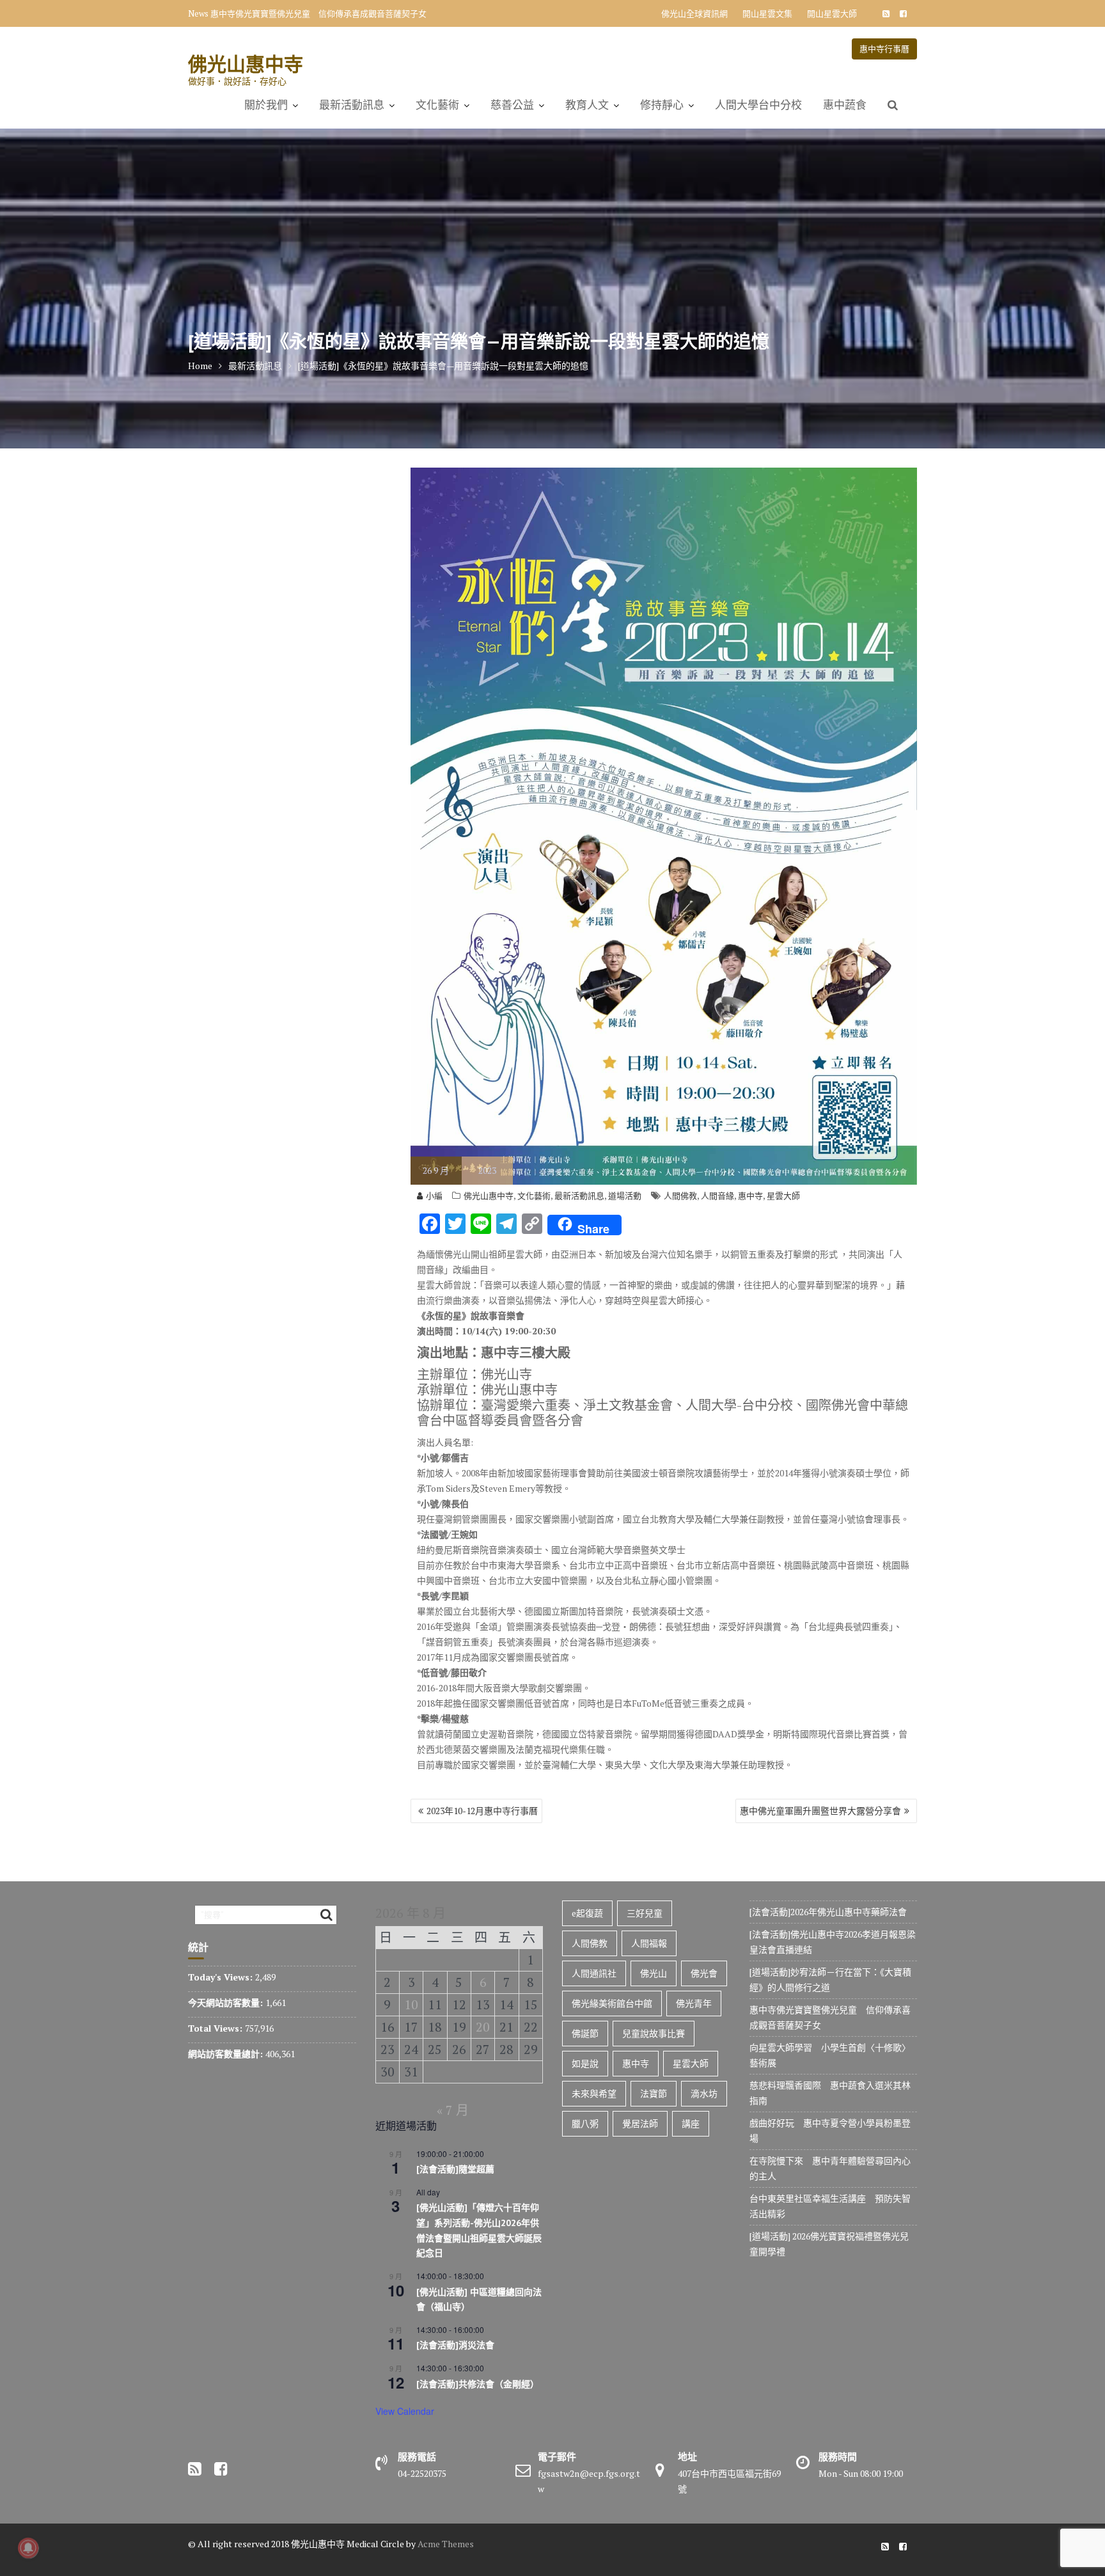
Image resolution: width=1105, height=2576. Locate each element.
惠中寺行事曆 (884, 49)
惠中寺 (750, 1196)
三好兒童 (645, 1913)
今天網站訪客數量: (227, 2003)
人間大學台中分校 (758, 105)
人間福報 (649, 1943)
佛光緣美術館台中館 (612, 2003)
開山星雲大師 (832, 13)
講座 (691, 2123)
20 (483, 2027)
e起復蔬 (587, 1913)
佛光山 (654, 1973)
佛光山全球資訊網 (694, 13)
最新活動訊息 (352, 105)
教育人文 (587, 105)
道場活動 (625, 1196)
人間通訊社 (594, 1973)
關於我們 (266, 105)
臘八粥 (585, 2123)
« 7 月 (453, 2110)
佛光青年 (694, 2003)
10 (411, 2004)
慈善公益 (512, 105)
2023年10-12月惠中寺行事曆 (482, 1811)
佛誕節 (585, 2033)
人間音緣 (717, 1196)
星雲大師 (783, 1196)
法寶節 (654, 2093)
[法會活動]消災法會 (455, 2345)
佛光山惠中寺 (246, 64)
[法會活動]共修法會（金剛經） (478, 2384)
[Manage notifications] (28, 2548)
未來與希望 (594, 2093)
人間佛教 (680, 1196)
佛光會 (704, 1973)
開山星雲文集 (767, 13)
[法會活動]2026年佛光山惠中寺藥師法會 (828, 1912)
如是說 (585, 2063)
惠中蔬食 (845, 105)
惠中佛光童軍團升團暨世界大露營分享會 (820, 1811)
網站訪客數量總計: (227, 2054)
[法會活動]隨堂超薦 (455, 2169)
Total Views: (216, 2028)
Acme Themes (446, 2544)
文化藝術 (437, 105)
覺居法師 (640, 2123)
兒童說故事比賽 (654, 2033)
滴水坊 (704, 2093)
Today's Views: (222, 1977)
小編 (434, 1196)
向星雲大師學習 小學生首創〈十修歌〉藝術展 (298, 13)
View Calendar (405, 2411)
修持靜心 (662, 105)
